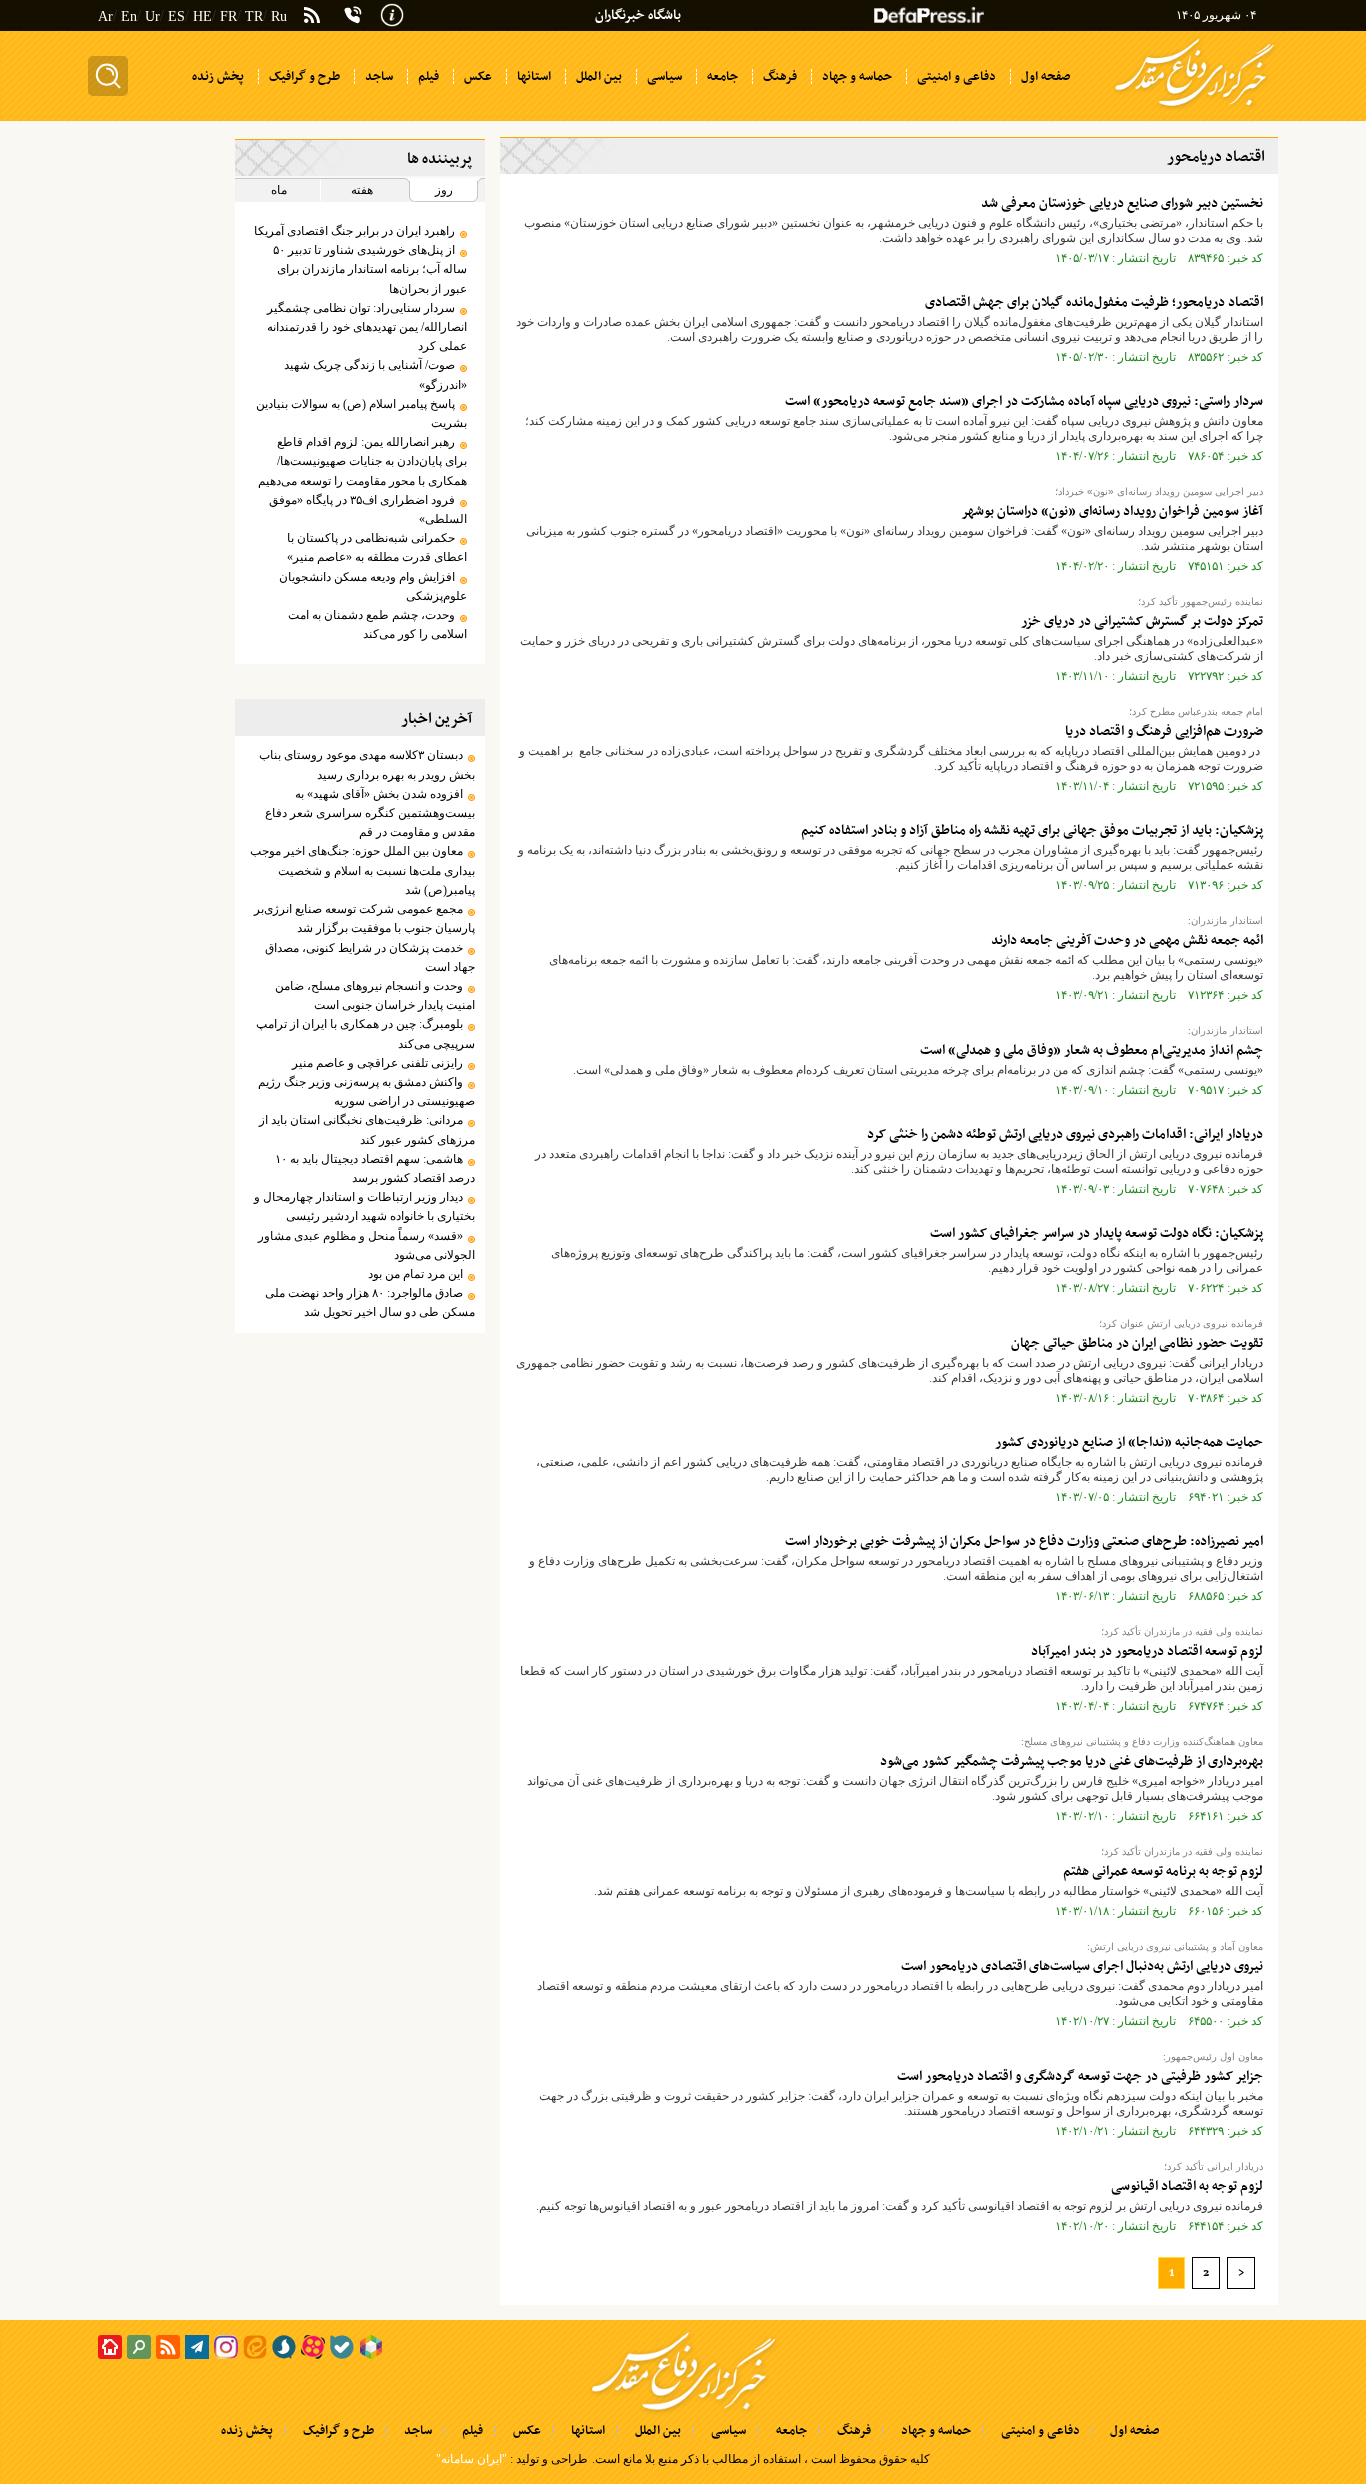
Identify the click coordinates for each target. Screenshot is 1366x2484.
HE (202, 16)
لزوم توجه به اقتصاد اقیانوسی (1187, 2186)
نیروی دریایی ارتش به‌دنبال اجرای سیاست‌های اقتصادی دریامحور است (1082, 1966)
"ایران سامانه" (471, 2459)
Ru (279, 16)
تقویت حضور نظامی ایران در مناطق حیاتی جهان (1137, 1343)
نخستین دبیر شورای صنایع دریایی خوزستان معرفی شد (1122, 203)
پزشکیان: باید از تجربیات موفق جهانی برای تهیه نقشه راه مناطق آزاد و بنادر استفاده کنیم (1032, 830)
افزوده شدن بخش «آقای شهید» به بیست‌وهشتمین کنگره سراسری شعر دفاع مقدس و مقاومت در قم (369, 813)
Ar (105, 16)
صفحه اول (1134, 2431)
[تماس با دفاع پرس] (353, 15)
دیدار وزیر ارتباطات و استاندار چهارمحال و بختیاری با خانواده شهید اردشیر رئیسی (364, 1206)
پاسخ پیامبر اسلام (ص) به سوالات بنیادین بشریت (361, 413)
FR (228, 16)
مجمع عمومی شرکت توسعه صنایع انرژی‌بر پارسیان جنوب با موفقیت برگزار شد (364, 918)
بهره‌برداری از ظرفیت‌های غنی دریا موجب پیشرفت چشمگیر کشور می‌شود (1071, 1761)
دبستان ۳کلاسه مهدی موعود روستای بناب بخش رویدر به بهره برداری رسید (366, 764)
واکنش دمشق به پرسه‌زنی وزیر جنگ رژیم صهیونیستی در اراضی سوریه (366, 1091)
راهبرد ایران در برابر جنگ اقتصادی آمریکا (354, 231)
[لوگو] (1194, 108)
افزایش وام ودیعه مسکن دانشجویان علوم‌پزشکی (372, 586)
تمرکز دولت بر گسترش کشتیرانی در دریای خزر (1142, 621)
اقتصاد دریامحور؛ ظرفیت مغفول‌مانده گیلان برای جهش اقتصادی (1094, 302)
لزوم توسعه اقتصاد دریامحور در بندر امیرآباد (1147, 1651)
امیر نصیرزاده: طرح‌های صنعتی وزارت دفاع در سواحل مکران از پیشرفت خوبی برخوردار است (1024, 1541)
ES (176, 16)
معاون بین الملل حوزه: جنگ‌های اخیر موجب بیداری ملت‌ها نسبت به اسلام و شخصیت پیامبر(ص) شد (362, 870)
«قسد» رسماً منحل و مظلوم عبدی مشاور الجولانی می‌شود (366, 1245)
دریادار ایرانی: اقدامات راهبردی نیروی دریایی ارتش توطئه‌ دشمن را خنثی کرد (1065, 1134)
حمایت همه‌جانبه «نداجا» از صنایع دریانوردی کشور (1129, 1442)
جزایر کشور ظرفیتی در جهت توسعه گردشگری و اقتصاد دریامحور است (1080, 2076)
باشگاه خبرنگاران (638, 15)
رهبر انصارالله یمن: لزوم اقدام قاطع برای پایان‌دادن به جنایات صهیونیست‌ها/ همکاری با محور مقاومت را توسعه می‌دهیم (362, 461)
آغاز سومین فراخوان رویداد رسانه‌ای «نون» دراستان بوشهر (1112, 511)
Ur (152, 16)
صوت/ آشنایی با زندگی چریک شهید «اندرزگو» (375, 374)
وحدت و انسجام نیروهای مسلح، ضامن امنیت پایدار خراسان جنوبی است (374, 995)
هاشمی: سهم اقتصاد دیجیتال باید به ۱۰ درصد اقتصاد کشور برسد (374, 1168)
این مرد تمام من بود (415, 1274)
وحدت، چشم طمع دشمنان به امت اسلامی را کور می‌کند (377, 624)
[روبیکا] (371, 2347)
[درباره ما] (392, 13)
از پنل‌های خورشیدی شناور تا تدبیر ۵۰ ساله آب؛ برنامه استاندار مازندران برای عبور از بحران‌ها (369, 269)
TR (254, 16)
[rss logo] (312, 17)
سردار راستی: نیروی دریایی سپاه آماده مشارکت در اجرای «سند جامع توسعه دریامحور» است (1024, 401)
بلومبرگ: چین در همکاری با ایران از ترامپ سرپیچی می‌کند (365, 1033)
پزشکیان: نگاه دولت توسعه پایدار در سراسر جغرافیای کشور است (1096, 1233)
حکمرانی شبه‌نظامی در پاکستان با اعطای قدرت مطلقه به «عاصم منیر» (376, 547)
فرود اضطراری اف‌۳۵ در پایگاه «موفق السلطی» (367, 509)
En (129, 16)
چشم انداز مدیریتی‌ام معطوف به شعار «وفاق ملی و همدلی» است (1091, 1050)
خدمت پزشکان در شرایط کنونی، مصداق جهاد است (369, 957)
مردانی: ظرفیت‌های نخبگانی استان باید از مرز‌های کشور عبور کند (366, 1129)
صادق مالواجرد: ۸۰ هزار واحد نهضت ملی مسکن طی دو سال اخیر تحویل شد (369, 1302)
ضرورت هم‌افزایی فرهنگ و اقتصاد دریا (1164, 731)
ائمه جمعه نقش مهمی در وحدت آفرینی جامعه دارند (1127, 940)
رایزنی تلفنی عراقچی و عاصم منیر (377, 1063)
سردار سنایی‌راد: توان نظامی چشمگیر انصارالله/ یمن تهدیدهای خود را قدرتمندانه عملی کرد (366, 327)
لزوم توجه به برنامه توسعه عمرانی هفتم (1163, 1871)
